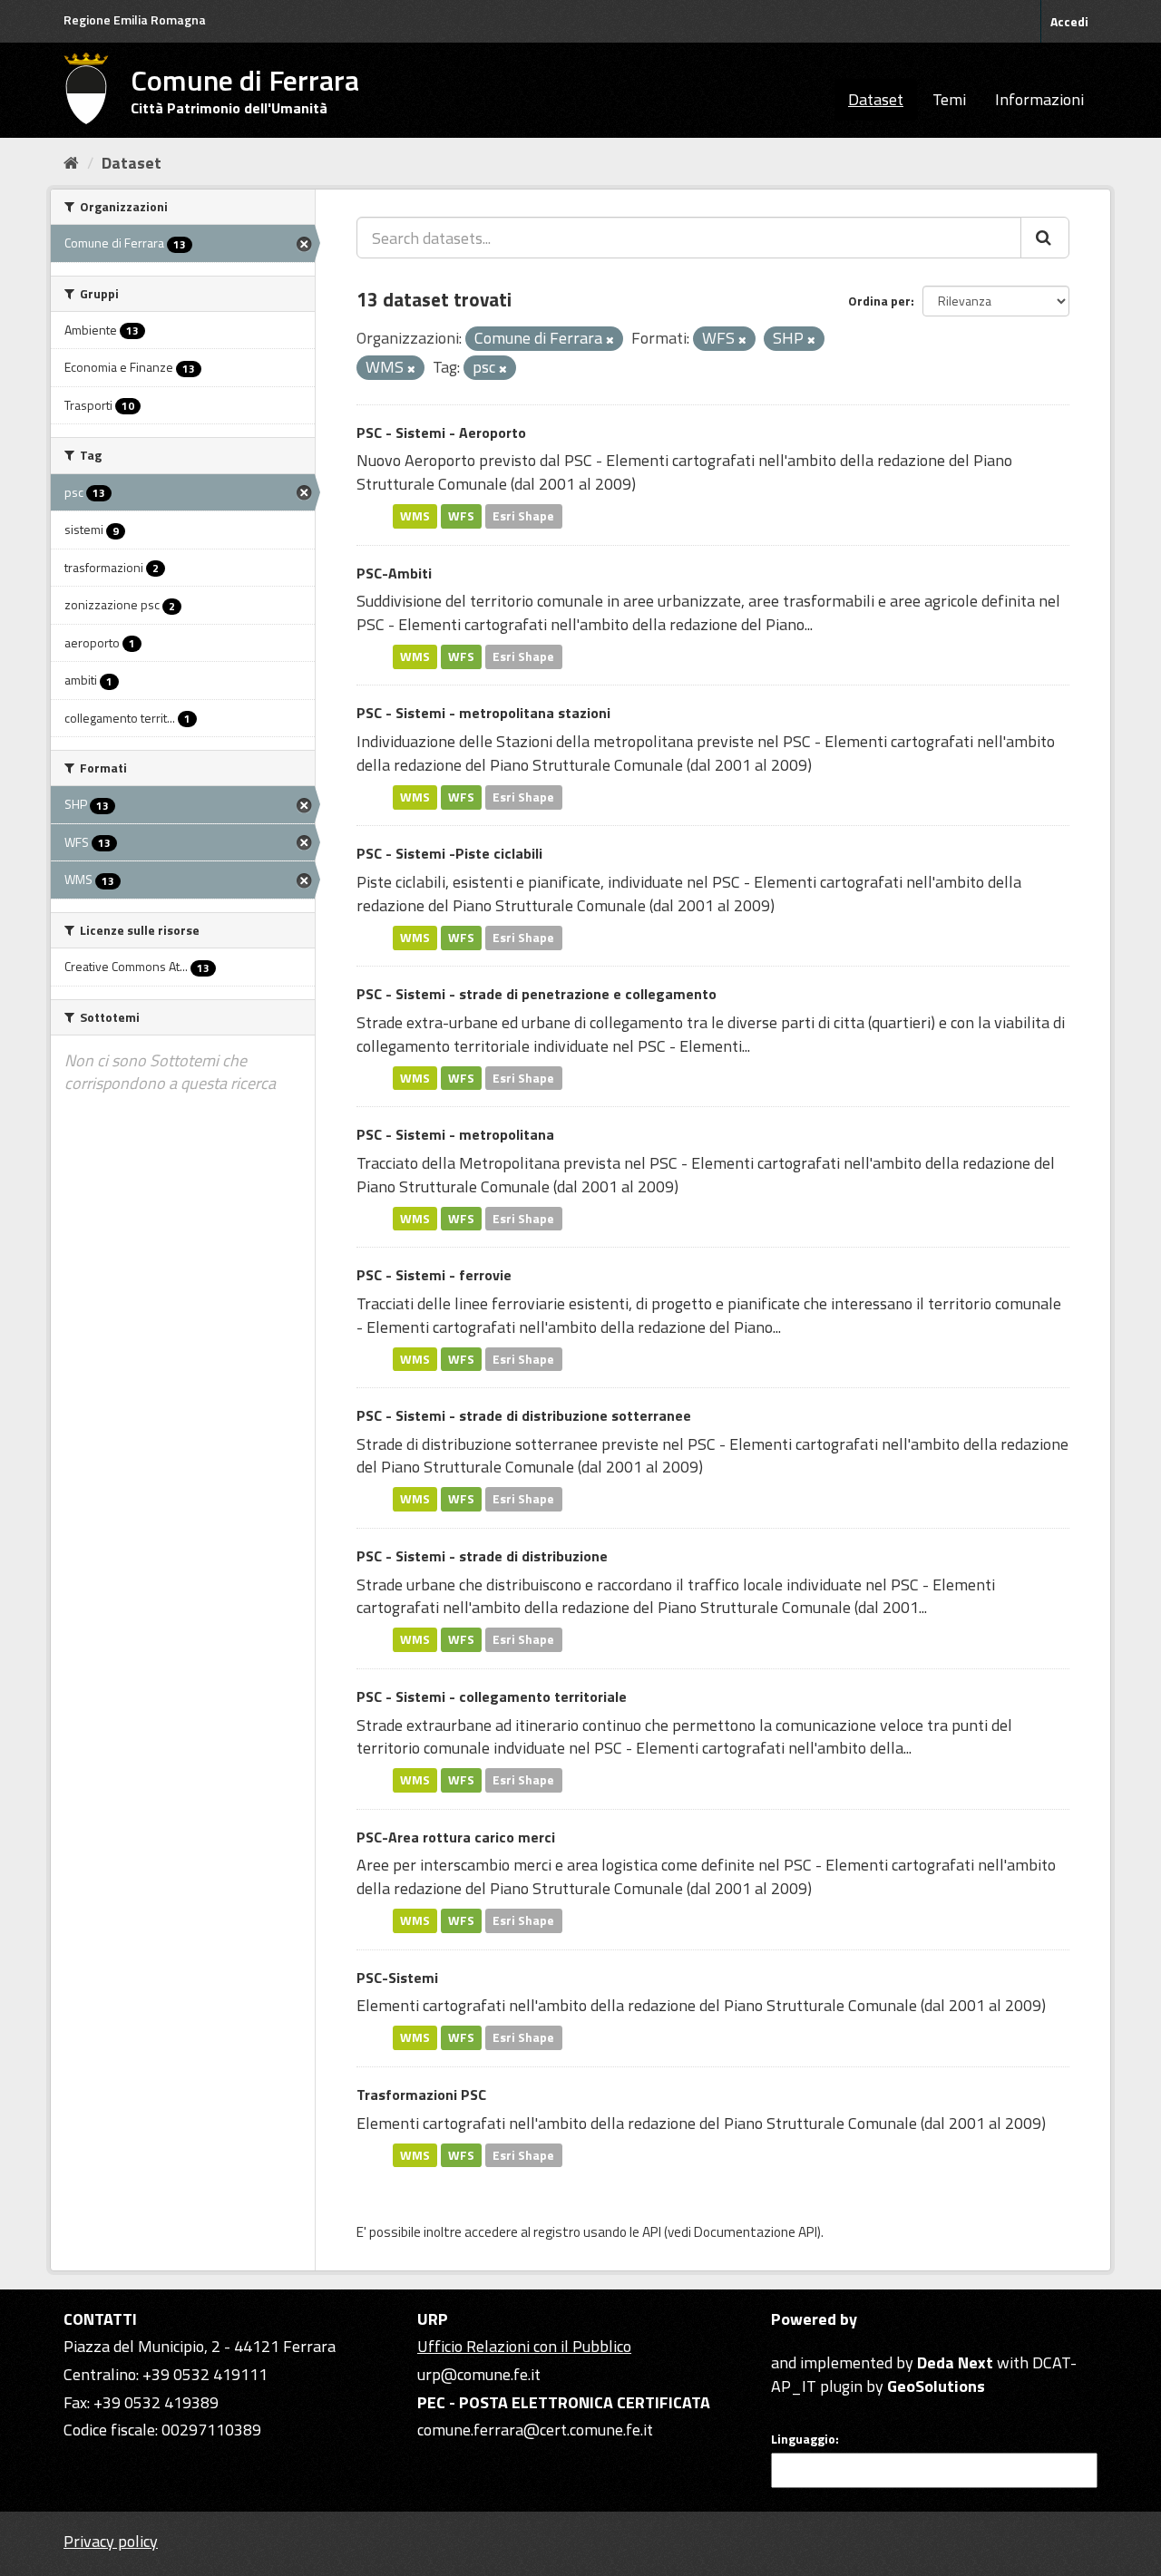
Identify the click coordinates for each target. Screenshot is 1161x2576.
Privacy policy (111, 2541)
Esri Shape (523, 516)
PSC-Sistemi (397, 1978)
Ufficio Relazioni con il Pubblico (524, 2346)
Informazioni (1039, 99)
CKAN (802, 2342)
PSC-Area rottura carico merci (456, 1837)
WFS (461, 516)
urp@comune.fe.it (479, 2374)
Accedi (1069, 21)
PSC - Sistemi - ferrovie (434, 1275)
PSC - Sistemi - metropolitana (455, 1134)
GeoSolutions (936, 2386)
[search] (1045, 238)
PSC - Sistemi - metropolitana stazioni (483, 713)
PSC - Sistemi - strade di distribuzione (482, 1556)
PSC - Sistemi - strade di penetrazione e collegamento (537, 994)
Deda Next (955, 2362)
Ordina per (879, 301)
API (652, 2232)
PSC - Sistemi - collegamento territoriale (492, 1696)
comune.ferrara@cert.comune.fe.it (535, 2430)
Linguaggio (803, 2439)
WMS (415, 516)
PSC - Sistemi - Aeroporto (441, 433)
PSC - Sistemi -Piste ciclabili (449, 853)
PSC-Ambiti (394, 573)
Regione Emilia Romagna (135, 19)
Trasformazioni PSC (421, 2095)
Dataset (876, 99)
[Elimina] (610, 340)
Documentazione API (756, 2232)
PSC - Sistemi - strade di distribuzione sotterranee (524, 1415)
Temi (949, 99)
